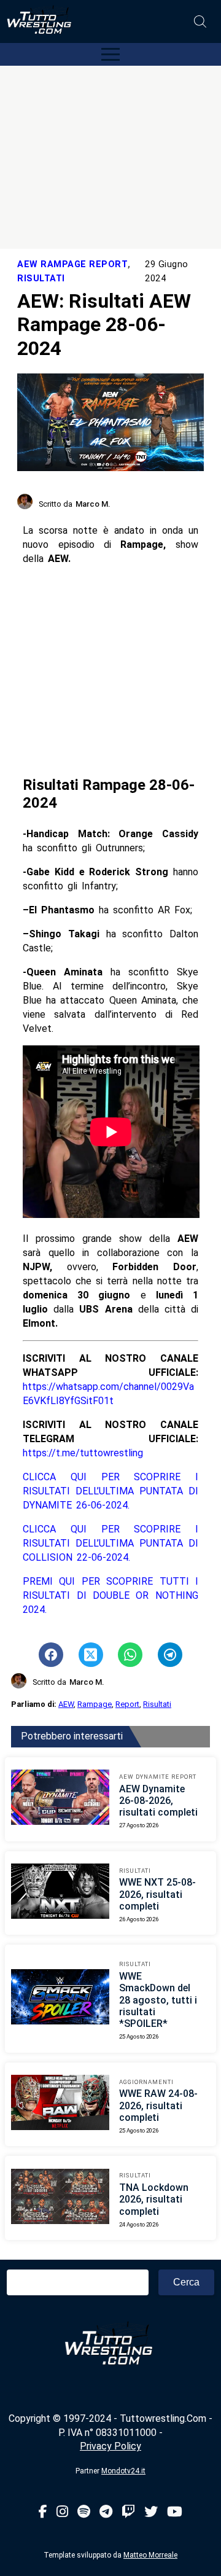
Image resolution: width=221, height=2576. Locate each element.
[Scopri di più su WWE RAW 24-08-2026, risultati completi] (60, 2104)
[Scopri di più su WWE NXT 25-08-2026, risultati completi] (60, 1893)
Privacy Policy (110, 2446)
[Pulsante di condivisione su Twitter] (91, 1655)
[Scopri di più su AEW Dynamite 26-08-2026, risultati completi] (60, 1799)
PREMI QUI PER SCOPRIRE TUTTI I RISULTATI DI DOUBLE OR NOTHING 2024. (110, 1595)
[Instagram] (62, 2512)
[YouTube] (175, 2512)
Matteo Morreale (150, 2555)
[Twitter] (151, 2512)
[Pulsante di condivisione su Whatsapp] (130, 1655)
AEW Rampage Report (72, 264)
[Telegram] (106, 2512)
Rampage (95, 1704)
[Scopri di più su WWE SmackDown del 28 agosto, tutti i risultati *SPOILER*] (60, 1999)
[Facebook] (43, 2512)
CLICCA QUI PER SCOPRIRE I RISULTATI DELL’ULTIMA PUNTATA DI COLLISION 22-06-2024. (110, 1543)
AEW (66, 1704)
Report (127, 1704)
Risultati (41, 279)
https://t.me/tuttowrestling (83, 1453)
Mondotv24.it (123, 2471)
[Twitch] (128, 2512)
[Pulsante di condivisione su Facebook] (51, 1655)
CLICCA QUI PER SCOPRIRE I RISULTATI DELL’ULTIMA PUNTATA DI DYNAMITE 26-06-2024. (110, 1491)
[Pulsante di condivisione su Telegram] (170, 1655)
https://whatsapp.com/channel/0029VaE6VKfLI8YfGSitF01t (108, 1394)
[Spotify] (84, 2512)
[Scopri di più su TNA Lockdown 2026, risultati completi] (60, 2198)
